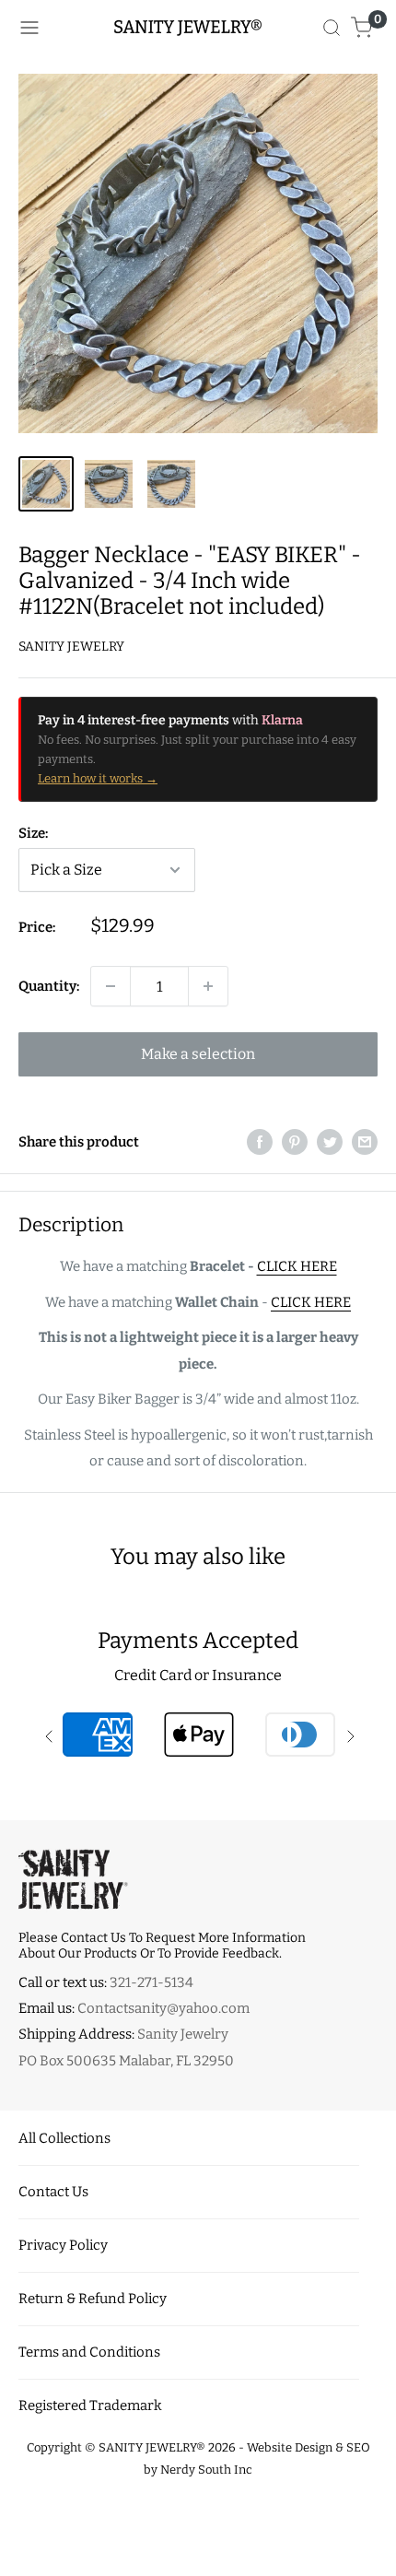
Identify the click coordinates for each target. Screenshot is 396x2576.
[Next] (372, 254)
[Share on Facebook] (260, 1141)
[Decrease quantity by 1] (111, 986)
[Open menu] (29, 28)
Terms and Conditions (89, 2352)
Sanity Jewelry (71, 647)
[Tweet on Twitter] (330, 1141)
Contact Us (53, 2192)
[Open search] (332, 28)
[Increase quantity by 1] (208, 986)
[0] (362, 28)
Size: (33, 833)
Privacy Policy (63, 2245)
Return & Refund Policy (93, 2299)
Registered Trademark (90, 2405)
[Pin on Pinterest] (295, 1141)
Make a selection (198, 1054)
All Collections (64, 2138)
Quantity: (49, 986)
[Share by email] (365, 1141)
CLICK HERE (297, 1266)
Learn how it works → (98, 778)
